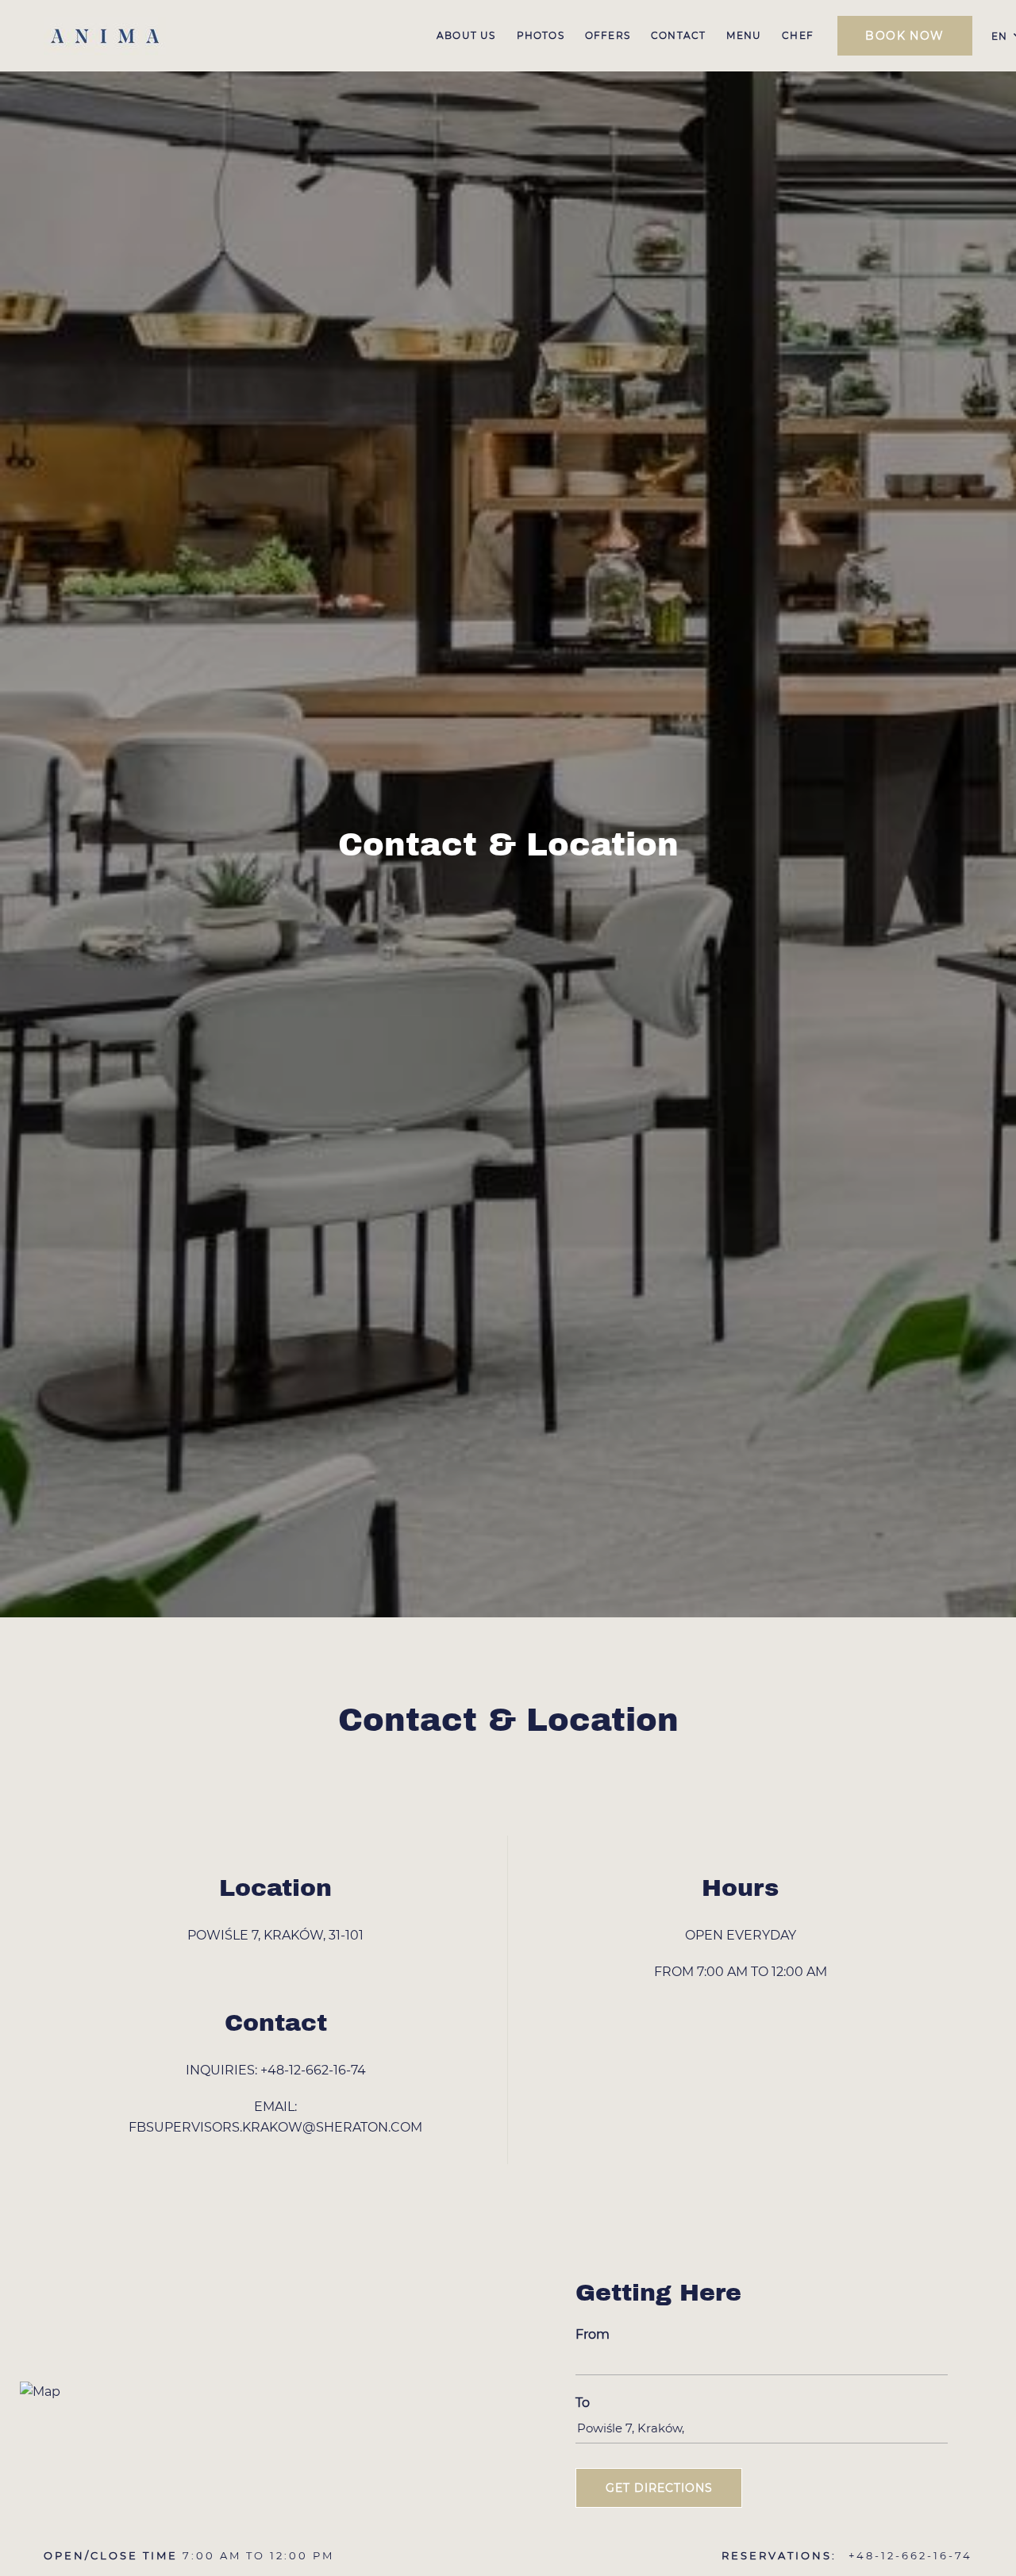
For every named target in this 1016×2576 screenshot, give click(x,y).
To (583, 2403)
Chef (798, 35)
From (593, 2334)
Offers (608, 35)
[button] (659, 2488)
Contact (678, 35)
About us (466, 35)
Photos (541, 35)
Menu (744, 35)
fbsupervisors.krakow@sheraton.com (275, 2127)
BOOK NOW (904, 36)
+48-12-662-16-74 (313, 2070)
